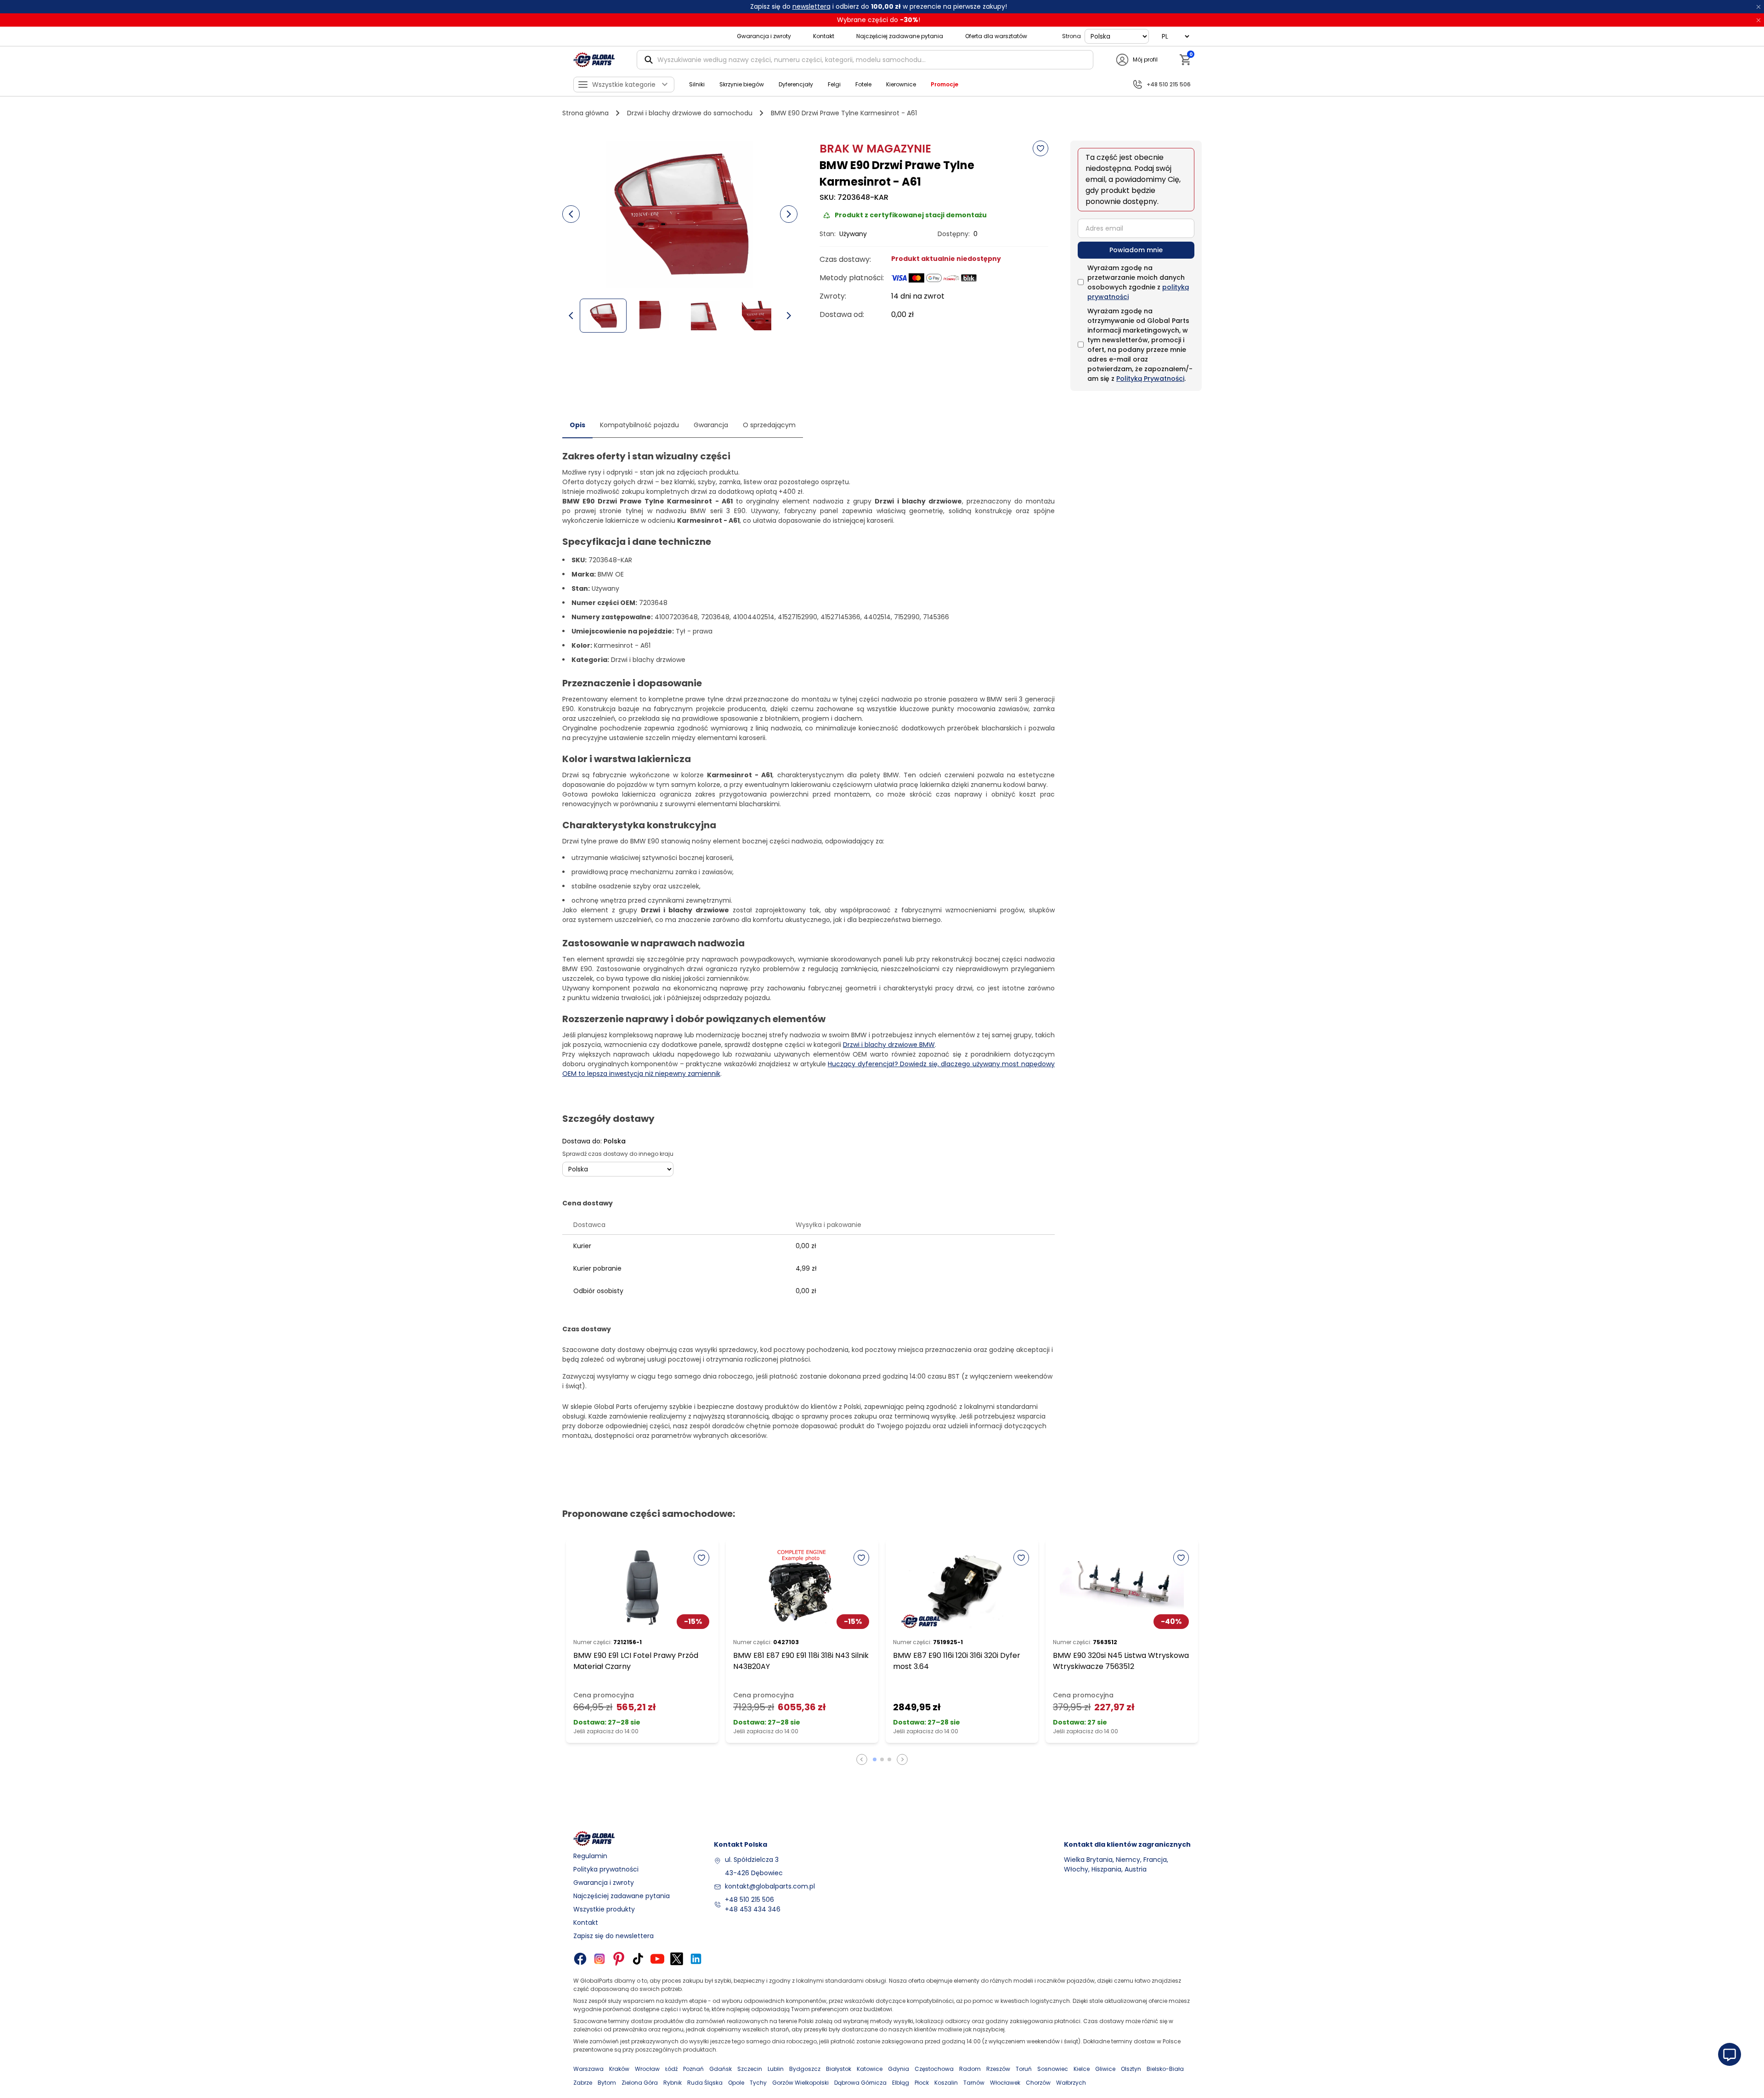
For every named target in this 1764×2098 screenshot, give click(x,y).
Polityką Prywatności (1150, 379)
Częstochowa (934, 2069)
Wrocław (647, 2069)
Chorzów (1038, 2083)
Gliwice (1105, 2069)
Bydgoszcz (805, 2069)
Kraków (619, 2069)
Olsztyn (1131, 2069)
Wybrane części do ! (879, 20)
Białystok (839, 2069)
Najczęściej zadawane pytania (900, 36)
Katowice (870, 2069)
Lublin (776, 2069)
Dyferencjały (796, 84)
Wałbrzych (1071, 2083)
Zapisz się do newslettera (613, 1936)
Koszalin (946, 2083)
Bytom (607, 2083)
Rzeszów (998, 2069)
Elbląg (901, 2083)
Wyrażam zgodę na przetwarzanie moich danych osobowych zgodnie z (1138, 282)
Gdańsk (721, 2069)
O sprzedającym (769, 425)
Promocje (944, 84)
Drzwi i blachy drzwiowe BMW (889, 1045)
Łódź (671, 2069)
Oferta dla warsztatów (996, 36)
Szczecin (750, 2069)
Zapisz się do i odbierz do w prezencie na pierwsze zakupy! (879, 6)
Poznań (693, 2069)
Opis (577, 425)
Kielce (1082, 2069)
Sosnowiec (1053, 2069)
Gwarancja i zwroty (764, 36)
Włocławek (1005, 2083)
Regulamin (590, 1856)
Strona (1071, 36)
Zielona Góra (640, 2083)
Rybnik (673, 2083)
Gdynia (899, 2069)
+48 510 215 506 (749, 1900)
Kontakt (824, 36)
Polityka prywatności (606, 1869)
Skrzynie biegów (742, 84)
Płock (922, 2083)
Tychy (758, 2083)
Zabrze (583, 2083)
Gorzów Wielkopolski (800, 2083)
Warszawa (588, 2069)
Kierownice (901, 84)
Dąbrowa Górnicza (860, 2083)
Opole (736, 2083)
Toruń (1024, 2069)
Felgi (834, 84)
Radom (970, 2069)
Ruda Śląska (705, 2083)
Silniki (697, 84)
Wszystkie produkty (604, 1909)
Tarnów (974, 2083)
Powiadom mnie (1136, 250)
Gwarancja (711, 425)
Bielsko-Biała (1165, 2069)
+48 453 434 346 (753, 1909)
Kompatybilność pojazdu (639, 425)
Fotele (863, 84)
